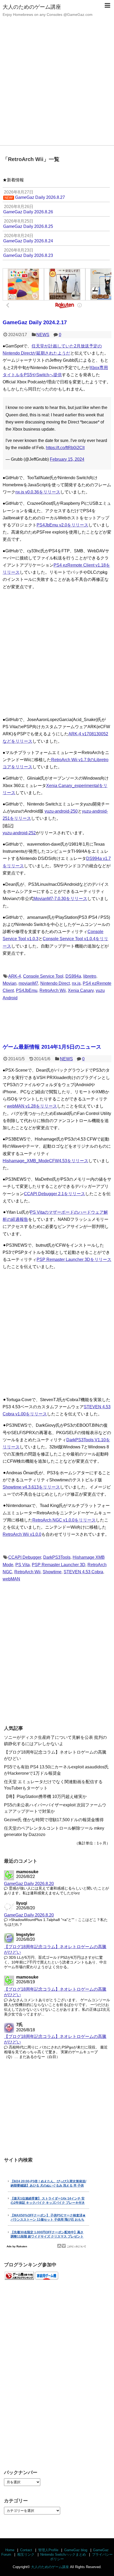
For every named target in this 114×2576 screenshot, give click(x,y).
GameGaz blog (76, 2550)
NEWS (43, 335)
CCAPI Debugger (25, 1557)
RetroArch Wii (53, 990)
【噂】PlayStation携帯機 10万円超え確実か (45, 1796)
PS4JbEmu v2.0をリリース (62, 525)
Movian (10, 983)
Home (10, 2550)
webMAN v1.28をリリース (32, 1106)
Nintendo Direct (55, 983)
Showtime (52, 1572)
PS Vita (23, 1565)
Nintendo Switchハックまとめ (63, 2554)
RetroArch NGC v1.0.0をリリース (64, 1520)
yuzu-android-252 (19, 833)
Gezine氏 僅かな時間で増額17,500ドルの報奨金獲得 (54, 1820)
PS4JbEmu (27, 990)
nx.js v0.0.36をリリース (38, 492)
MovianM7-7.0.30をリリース (60, 899)
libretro (90, 976)
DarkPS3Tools (57, 1557)
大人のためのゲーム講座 (32, 7)
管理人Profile (48, 2550)
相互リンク (26, 2554)
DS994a (73, 976)
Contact (26, 2550)
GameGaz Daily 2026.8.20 (29, 1884)
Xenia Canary (81, 990)
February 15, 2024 (67, 459)
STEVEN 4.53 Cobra (83, 1572)
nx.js (76, 983)
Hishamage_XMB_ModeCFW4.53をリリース (45, 1161)
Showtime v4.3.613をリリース (31, 1487)
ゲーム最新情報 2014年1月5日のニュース (52, 1047)
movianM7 (28, 983)
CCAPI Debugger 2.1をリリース (54, 1194)
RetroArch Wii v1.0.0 (22, 1534)
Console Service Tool (43, 976)
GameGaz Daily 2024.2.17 (35, 322)
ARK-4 (15, 976)
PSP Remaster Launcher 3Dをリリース (74, 1259)
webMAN (11, 1579)
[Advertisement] (57, 86)
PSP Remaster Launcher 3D (59, 1565)
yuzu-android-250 (61, 811)
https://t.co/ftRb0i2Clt (65, 448)
